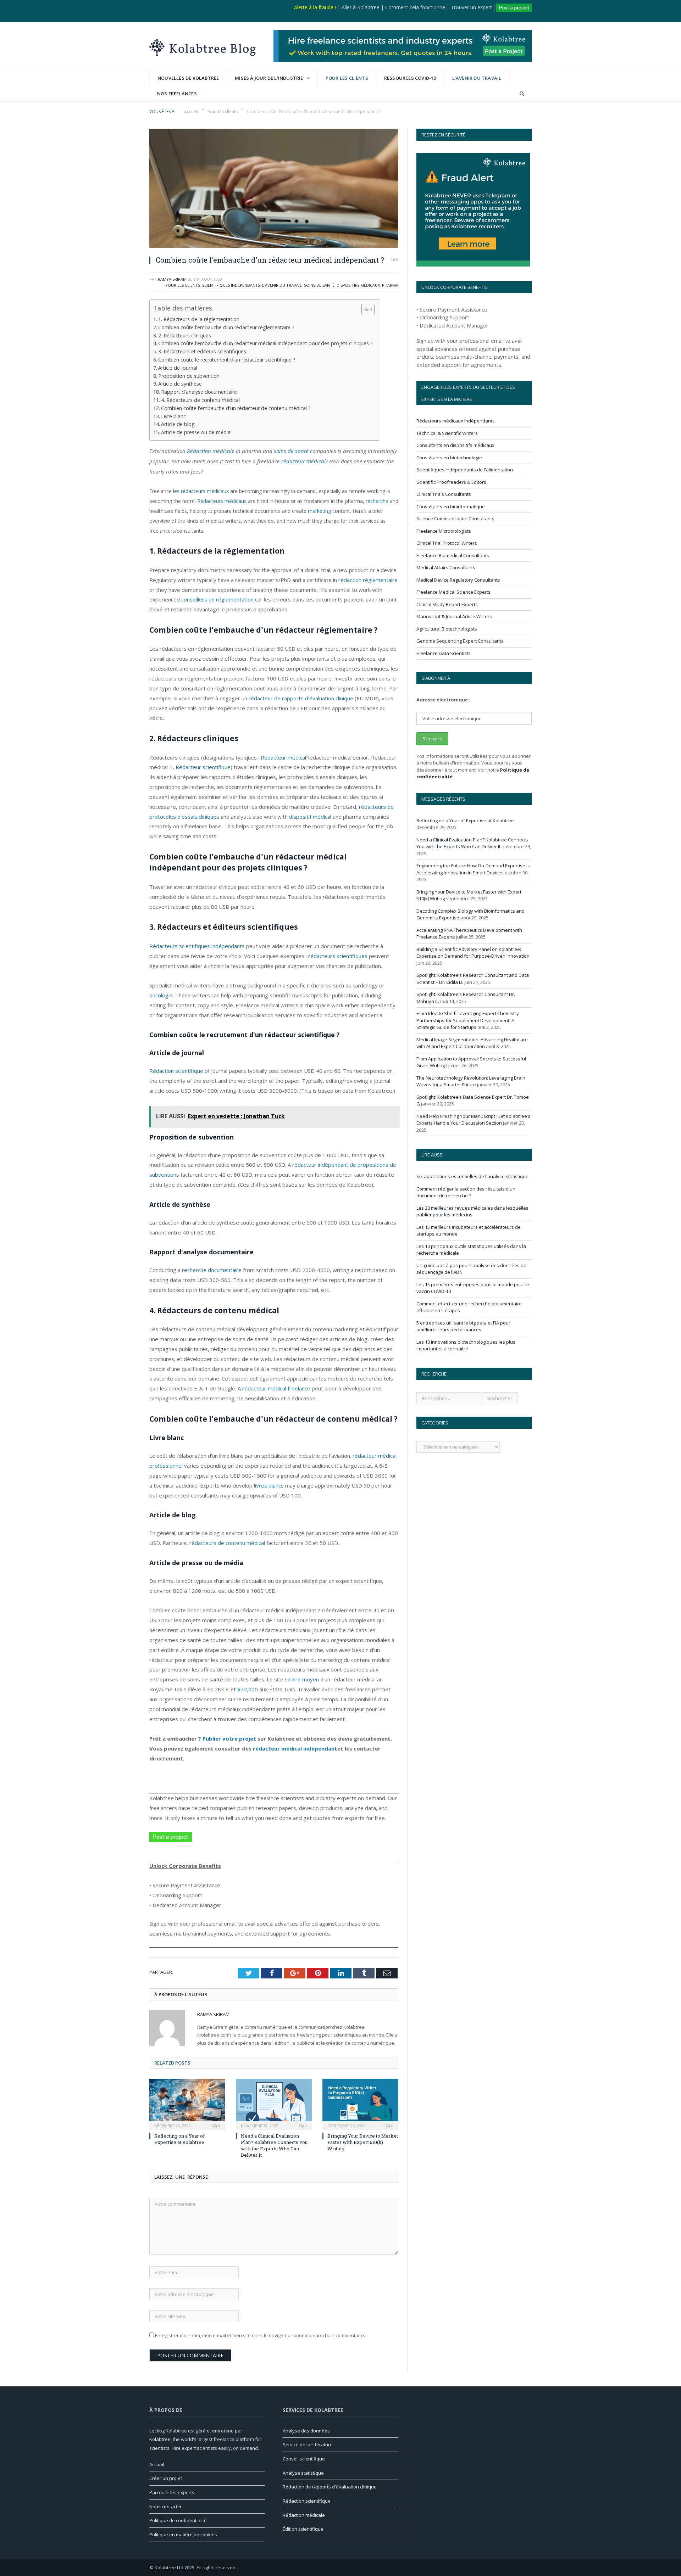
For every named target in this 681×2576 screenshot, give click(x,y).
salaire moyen (302, 1679)
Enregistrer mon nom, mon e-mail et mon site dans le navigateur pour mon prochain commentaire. (260, 2335)
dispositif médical (310, 817)
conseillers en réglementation (217, 599)
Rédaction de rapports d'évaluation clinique (330, 2487)
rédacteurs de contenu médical (227, 1543)
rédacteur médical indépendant (295, 1748)
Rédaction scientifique (176, 1071)
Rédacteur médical (283, 757)
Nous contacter (166, 2507)
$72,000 (248, 1689)
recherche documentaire (212, 1270)
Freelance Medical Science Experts (453, 592)
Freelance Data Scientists (444, 653)
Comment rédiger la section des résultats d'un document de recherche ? (466, 1192)
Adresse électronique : (443, 700)
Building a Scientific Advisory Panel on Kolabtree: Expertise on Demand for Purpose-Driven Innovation (473, 953)
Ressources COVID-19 (410, 78)
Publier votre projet (229, 1738)
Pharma (390, 285)
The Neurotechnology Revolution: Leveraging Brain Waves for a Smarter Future (471, 1081)
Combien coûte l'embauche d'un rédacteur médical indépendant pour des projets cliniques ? (265, 343)
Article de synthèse (180, 384)
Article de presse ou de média (196, 432)
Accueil (157, 2464)
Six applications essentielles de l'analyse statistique (472, 1176)
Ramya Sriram (172, 279)
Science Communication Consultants (455, 519)
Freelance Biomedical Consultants (453, 555)
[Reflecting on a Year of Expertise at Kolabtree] (187, 2104)
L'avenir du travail (477, 78)
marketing (319, 511)
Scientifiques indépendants (231, 285)
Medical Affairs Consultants (446, 567)
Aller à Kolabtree (361, 7)
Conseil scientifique (304, 2459)
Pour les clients (347, 78)
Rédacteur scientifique (203, 767)
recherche (377, 501)
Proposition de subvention (189, 376)
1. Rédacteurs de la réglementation (199, 319)
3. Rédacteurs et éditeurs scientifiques (202, 351)
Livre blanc (173, 416)
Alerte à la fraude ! (315, 7)
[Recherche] (522, 94)
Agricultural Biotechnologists (447, 629)
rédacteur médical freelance (276, 1388)
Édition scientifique (303, 2529)
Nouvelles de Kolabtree (188, 78)
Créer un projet (166, 2478)
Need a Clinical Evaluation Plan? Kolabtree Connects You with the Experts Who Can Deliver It (274, 2146)
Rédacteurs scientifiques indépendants (197, 946)
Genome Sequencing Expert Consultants (460, 641)
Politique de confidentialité (178, 2520)
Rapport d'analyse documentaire (199, 392)
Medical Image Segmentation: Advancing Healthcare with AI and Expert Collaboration (472, 1043)
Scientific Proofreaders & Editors (451, 482)
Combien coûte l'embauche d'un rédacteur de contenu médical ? (236, 408)
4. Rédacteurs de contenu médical (200, 400)
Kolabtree (160, 2439)
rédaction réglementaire (368, 580)
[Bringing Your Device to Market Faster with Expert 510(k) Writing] (360, 2104)
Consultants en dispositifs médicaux (455, 445)
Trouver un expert (471, 7)
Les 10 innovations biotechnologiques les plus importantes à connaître (466, 1345)
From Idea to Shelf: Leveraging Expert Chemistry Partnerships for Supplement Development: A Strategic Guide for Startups (468, 1020)
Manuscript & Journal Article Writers (454, 616)
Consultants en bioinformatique (451, 506)
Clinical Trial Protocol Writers (447, 543)
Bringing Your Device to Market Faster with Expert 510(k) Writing (363, 2142)
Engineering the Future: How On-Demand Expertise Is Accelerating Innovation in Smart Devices (473, 869)
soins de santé (291, 451)
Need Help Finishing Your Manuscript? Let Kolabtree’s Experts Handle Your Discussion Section (473, 1120)
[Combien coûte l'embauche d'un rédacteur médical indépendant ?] (274, 189)
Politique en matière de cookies (183, 2535)
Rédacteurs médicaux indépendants (456, 421)
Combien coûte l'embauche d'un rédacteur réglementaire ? (226, 327)
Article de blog (178, 424)
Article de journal (178, 368)
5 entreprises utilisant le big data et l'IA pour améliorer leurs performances (463, 1326)
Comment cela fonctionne (415, 7)
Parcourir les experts (172, 2492)
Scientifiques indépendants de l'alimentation (465, 470)
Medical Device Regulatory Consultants (458, 580)
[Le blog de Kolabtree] (203, 46)
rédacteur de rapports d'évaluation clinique (301, 698)
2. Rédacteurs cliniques (185, 335)
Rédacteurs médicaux (222, 501)
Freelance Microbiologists (444, 531)
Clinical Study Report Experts (447, 604)
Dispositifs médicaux (358, 285)
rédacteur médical (303, 461)
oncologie (161, 995)
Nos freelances (177, 94)
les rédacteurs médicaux (201, 491)
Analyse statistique (303, 2473)
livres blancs (269, 1485)
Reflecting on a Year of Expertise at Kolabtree (179, 2139)
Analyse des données (306, 2431)
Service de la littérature (308, 2445)
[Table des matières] (368, 309)
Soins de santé (319, 285)
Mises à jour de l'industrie (269, 78)
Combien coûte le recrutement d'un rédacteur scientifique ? (227, 360)
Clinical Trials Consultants (444, 494)
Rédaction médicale (211, 451)
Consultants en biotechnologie (449, 458)
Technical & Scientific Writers (447, 433)
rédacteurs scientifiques (338, 956)
